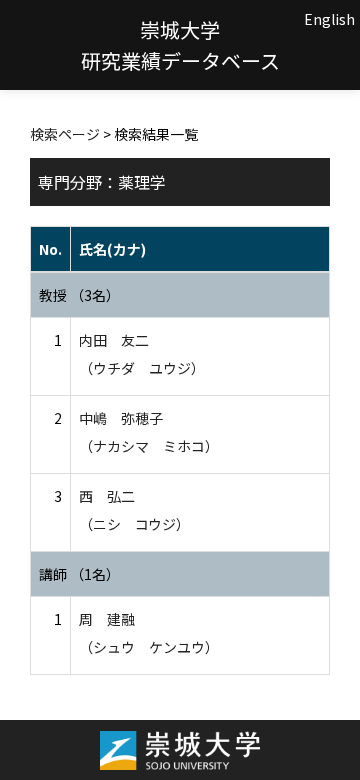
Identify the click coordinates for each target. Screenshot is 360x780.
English (329, 19)
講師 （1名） (79, 574)
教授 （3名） (79, 295)
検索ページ (65, 134)
